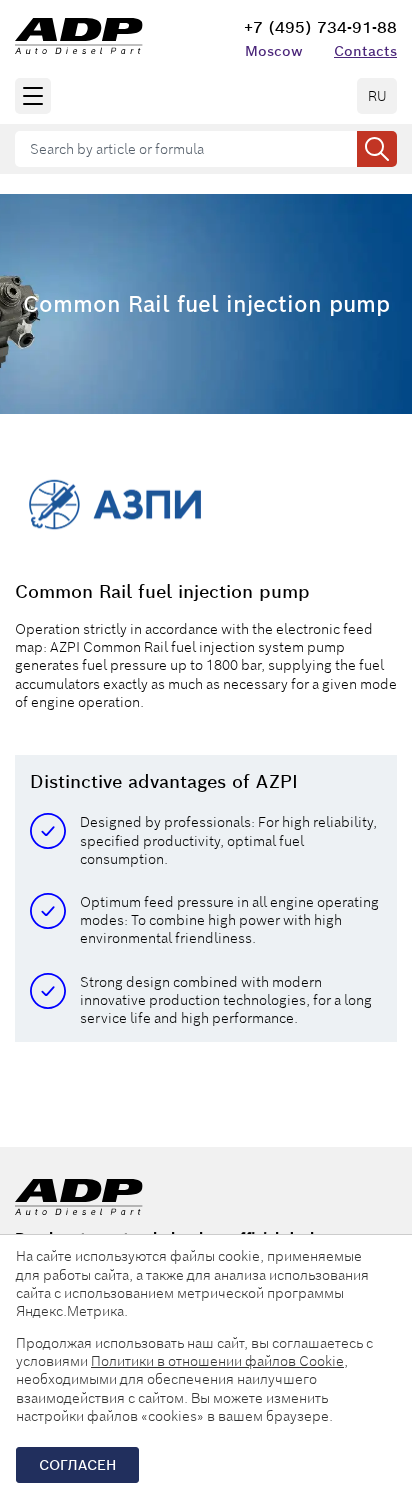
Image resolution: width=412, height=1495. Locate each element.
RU (377, 96)
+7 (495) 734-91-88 (320, 27)
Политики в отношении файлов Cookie (217, 1361)
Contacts (365, 51)
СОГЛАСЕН (77, 1465)
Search (377, 149)
